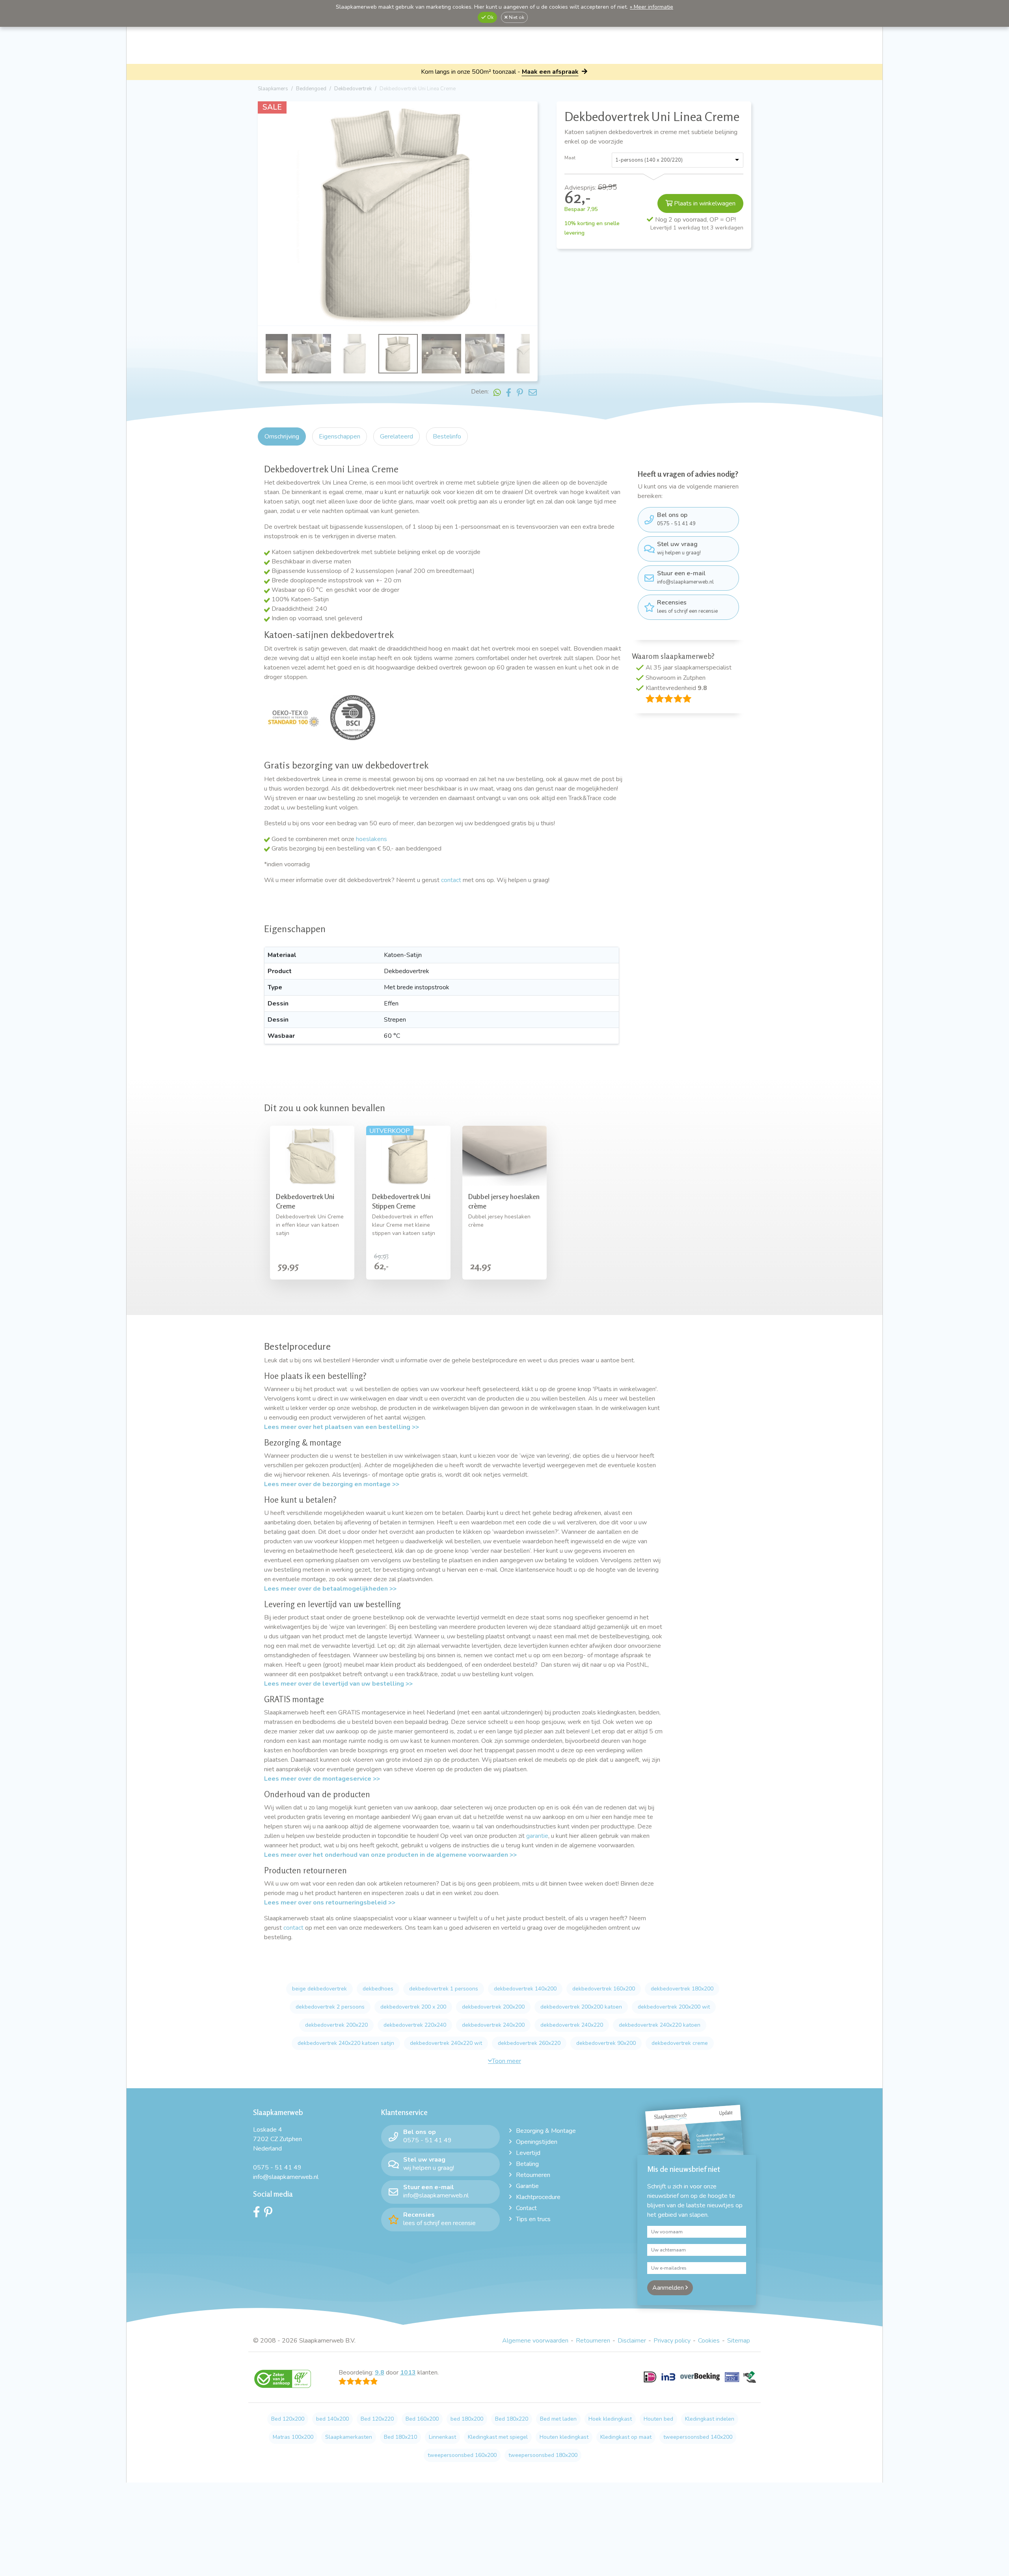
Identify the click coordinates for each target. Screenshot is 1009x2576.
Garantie (527, 2186)
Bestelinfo (447, 436)
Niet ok (516, 17)
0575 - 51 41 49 (676, 519)
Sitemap (739, 2341)
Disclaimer (632, 2341)
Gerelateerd (397, 436)
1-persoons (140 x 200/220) (649, 160)
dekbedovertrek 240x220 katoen (660, 2025)
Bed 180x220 (512, 2419)
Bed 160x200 (422, 2419)
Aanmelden (669, 2288)
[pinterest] (270, 2214)
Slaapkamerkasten (349, 2437)
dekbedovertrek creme (680, 2043)
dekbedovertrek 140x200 (525, 1989)
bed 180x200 (467, 2419)
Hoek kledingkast (610, 2419)
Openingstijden (537, 2142)
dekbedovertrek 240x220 (572, 2025)
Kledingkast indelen (710, 2419)
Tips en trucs (533, 2219)
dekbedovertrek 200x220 (336, 2025)
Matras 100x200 (293, 2437)
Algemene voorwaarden (535, 2341)
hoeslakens (371, 839)
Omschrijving (282, 436)
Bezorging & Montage (546, 2131)
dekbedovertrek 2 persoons (330, 2007)
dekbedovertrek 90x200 (606, 2043)
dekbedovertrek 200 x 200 (413, 2007)
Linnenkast (442, 2437)
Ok (490, 17)
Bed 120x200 (288, 2419)
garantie (537, 1836)
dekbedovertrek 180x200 (682, 1989)
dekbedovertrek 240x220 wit (446, 2043)
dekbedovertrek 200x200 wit (674, 2007)
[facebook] (259, 2214)
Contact (526, 2208)
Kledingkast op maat (626, 2437)
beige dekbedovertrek (319, 1989)
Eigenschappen (340, 436)
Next (530, 215)
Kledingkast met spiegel (498, 2437)
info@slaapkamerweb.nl (685, 577)
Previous (265, 215)
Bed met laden (558, 2419)
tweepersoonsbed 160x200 (462, 2455)
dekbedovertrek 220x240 (415, 2025)
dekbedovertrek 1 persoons (444, 1989)
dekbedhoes (378, 1989)
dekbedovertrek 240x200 (493, 2025)
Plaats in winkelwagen (704, 203)
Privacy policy (672, 2341)
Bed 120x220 (377, 2419)
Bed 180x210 (400, 2437)
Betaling (527, 2164)
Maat (570, 158)
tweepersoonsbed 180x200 (543, 2455)
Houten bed (658, 2419)
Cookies (709, 2341)
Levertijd (528, 2153)
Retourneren (533, 2175)
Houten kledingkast (564, 2437)
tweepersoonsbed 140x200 (698, 2437)
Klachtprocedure (538, 2197)
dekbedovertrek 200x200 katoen (581, 2007)
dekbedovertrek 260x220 (529, 2043)
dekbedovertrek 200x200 (493, 2007)
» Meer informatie (652, 7)
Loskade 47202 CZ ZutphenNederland (277, 2139)
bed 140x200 (332, 2419)
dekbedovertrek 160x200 (604, 1989)
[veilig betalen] (700, 2382)
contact (451, 880)
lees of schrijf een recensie (687, 606)
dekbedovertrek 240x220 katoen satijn (346, 2043)
